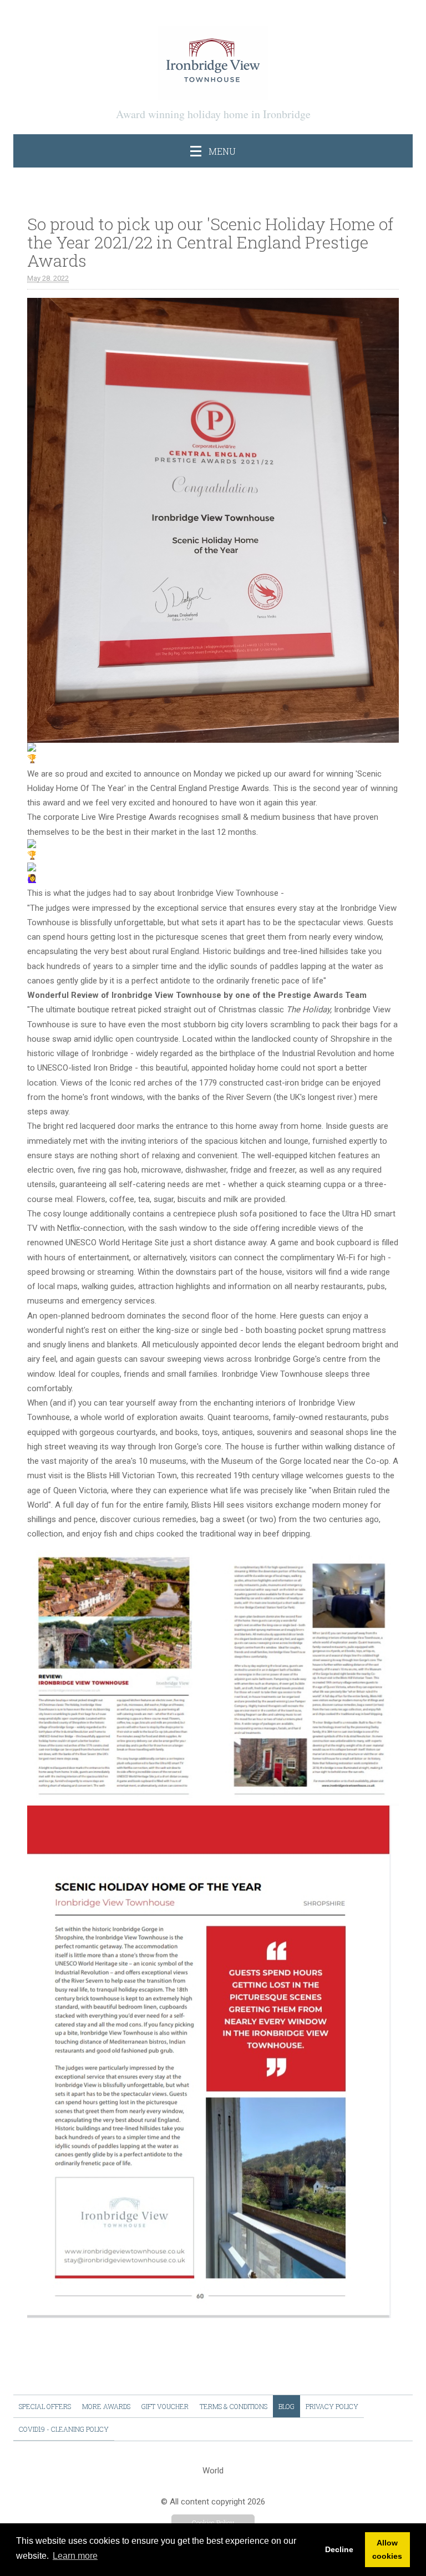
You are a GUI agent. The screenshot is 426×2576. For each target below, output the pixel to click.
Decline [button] (339, 2549)
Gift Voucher (165, 2406)
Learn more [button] (75, 2556)
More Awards (106, 2406)
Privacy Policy (332, 2406)
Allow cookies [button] (387, 2549)
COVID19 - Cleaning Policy (64, 2429)
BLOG (286, 2406)
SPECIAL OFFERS (45, 2406)
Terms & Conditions (234, 2406)
